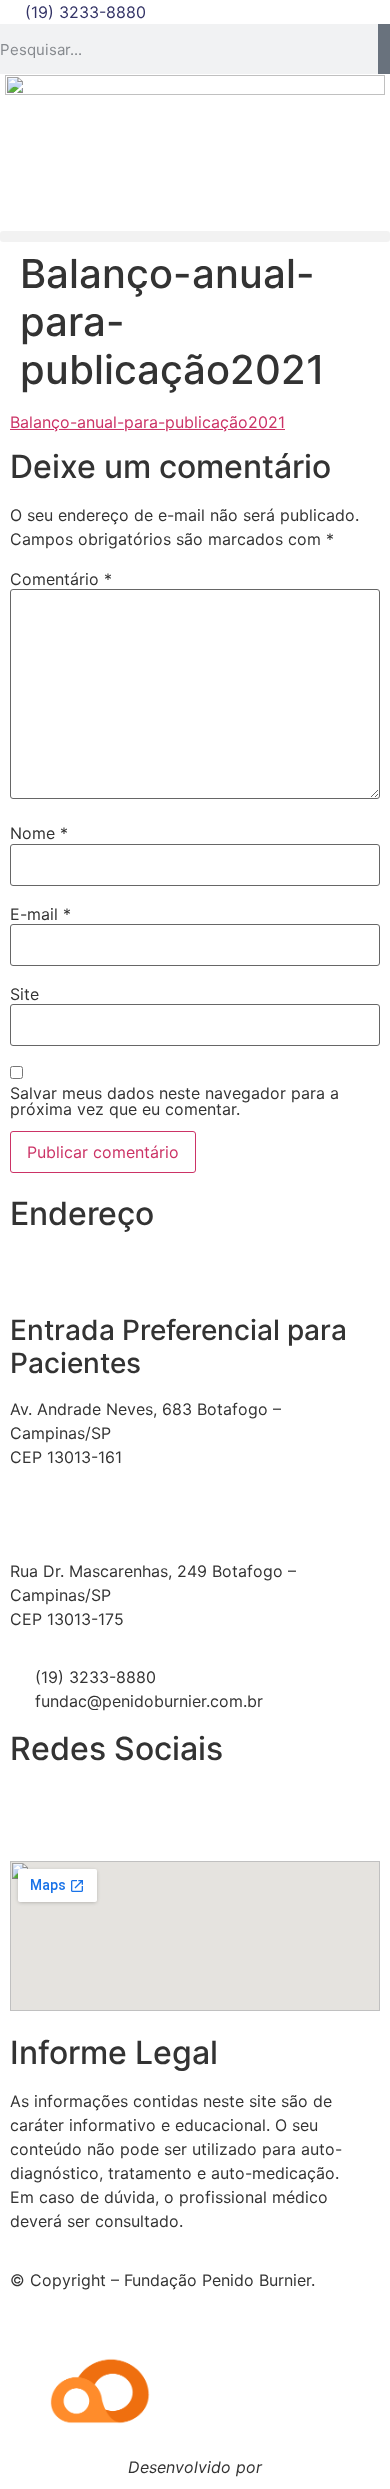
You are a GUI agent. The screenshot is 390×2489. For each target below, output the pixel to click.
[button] (195, 236)
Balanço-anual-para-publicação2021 (147, 422)
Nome (39, 833)
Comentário (61, 579)
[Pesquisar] (384, 49)
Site (24, 994)
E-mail (40, 914)
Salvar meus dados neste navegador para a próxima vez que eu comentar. (174, 1101)
